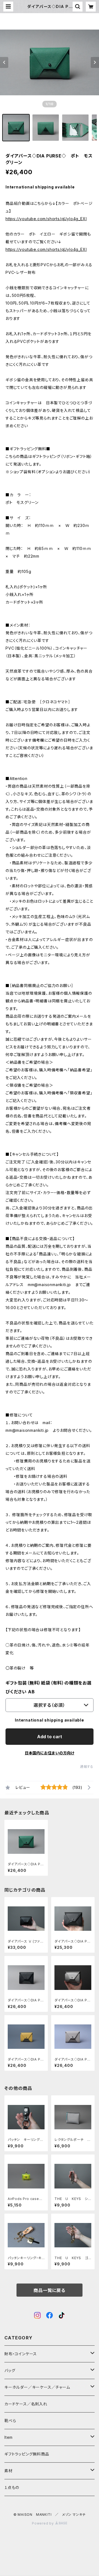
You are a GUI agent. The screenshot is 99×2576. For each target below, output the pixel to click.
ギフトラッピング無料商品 (27, 2454)
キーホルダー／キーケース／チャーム (37, 2387)
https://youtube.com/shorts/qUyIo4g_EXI (46, 219)
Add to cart (50, 1737)
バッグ (10, 2370)
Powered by (43, 2523)
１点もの (12, 2487)
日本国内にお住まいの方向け (50, 1753)
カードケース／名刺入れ (28, 2404)
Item (9, 2437)
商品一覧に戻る (50, 2290)
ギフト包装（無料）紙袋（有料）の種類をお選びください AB (49, 1687)
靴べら (10, 2421)
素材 (9, 2471)
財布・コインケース (21, 2354)
